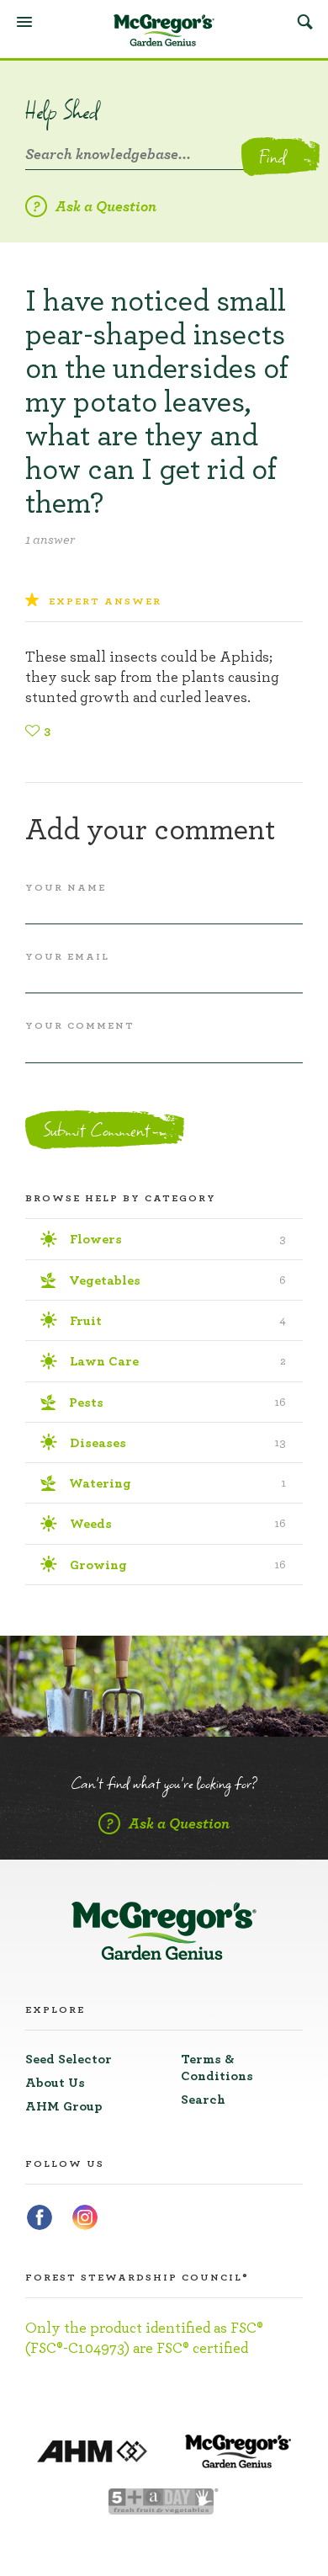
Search (304, 21)
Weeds (178, 1524)
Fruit (178, 1321)
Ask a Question (106, 207)
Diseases (178, 1443)
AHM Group (64, 2106)
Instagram (85, 2217)
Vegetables (177, 1280)
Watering (177, 1483)
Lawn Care (178, 1361)
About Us (55, 2083)
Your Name (66, 887)
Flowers (178, 1239)
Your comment (80, 1025)
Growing (178, 1565)
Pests (177, 1402)
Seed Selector (69, 2059)
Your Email (67, 956)
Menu (24, 22)
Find (272, 157)
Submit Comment (96, 1130)
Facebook (40, 2217)
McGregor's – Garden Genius (164, 30)
